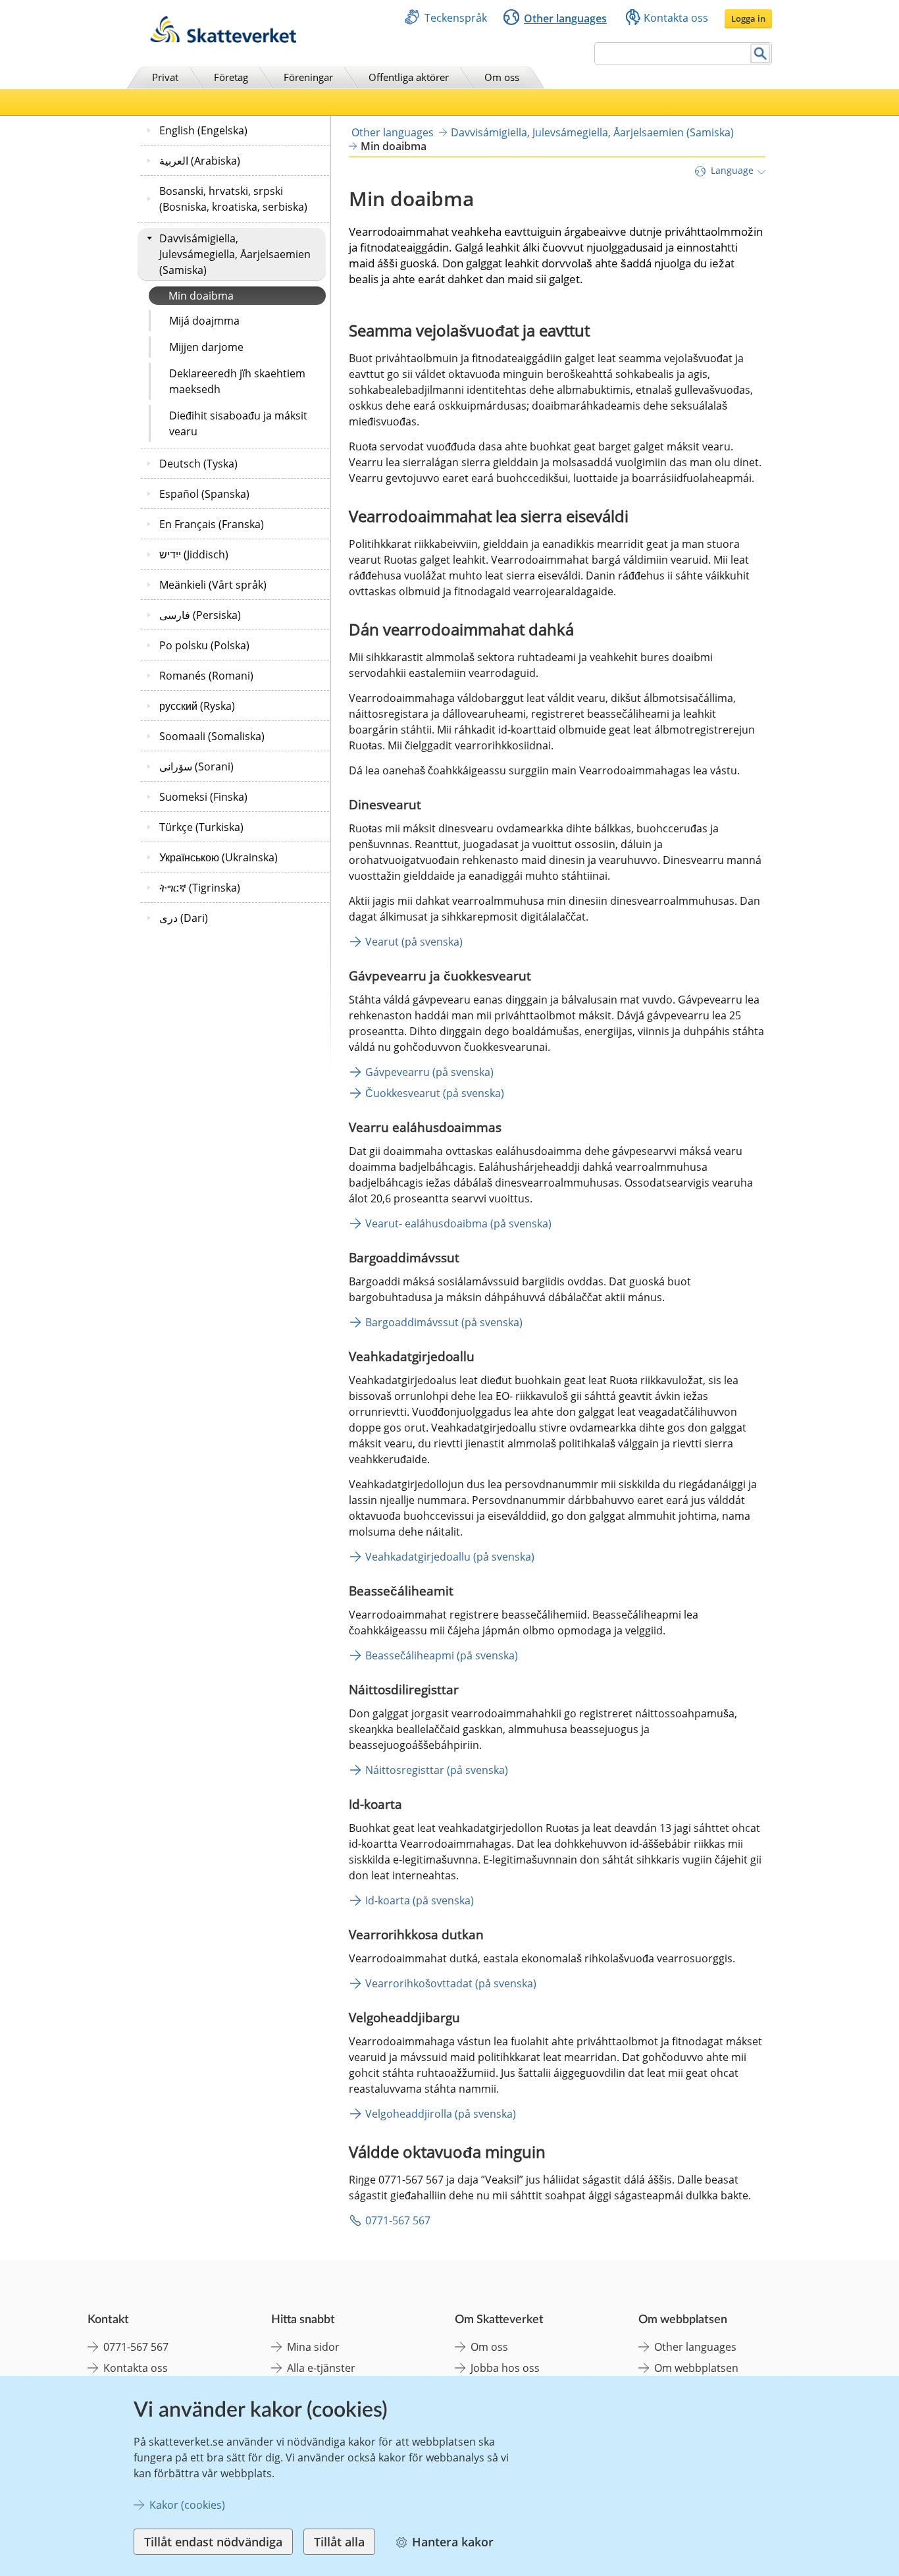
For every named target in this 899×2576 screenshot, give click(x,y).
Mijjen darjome (206, 347)
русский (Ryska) (197, 706)
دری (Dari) (184, 918)
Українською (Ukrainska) (218, 857)
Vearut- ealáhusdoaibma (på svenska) (458, 1223)
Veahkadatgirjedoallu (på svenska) (450, 1557)
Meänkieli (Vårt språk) (213, 585)
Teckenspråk (456, 18)
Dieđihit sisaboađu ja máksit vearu (238, 423)
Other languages (565, 18)
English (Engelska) (203, 130)
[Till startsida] (223, 39)
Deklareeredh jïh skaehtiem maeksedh (237, 381)
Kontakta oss (676, 18)
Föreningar (308, 77)
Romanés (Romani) (206, 676)
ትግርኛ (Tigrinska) (200, 888)
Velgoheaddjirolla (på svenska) (441, 2114)
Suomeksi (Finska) (203, 797)
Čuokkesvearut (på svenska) (435, 1093)
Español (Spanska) (204, 494)
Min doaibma (201, 296)
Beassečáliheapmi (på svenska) (442, 1655)
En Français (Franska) (212, 524)
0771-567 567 (398, 2220)
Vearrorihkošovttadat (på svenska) (451, 1983)
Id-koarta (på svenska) (420, 1900)
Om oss (502, 77)
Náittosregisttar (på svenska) (437, 1770)
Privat (165, 77)
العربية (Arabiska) (200, 161)
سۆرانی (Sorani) (196, 766)
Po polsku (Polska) (204, 645)
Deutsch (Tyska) (198, 464)
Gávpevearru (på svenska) (429, 1072)
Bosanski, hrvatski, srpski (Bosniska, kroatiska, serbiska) (233, 199)
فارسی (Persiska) (200, 615)
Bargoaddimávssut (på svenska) (444, 1322)
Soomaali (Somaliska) (212, 736)
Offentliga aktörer (409, 77)
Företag (231, 77)
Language (732, 170)
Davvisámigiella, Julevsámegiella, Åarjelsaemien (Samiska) (235, 254)
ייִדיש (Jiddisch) (194, 554)
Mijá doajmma (204, 321)
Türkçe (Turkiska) (201, 827)
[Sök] (760, 54)
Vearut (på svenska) (414, 942)
